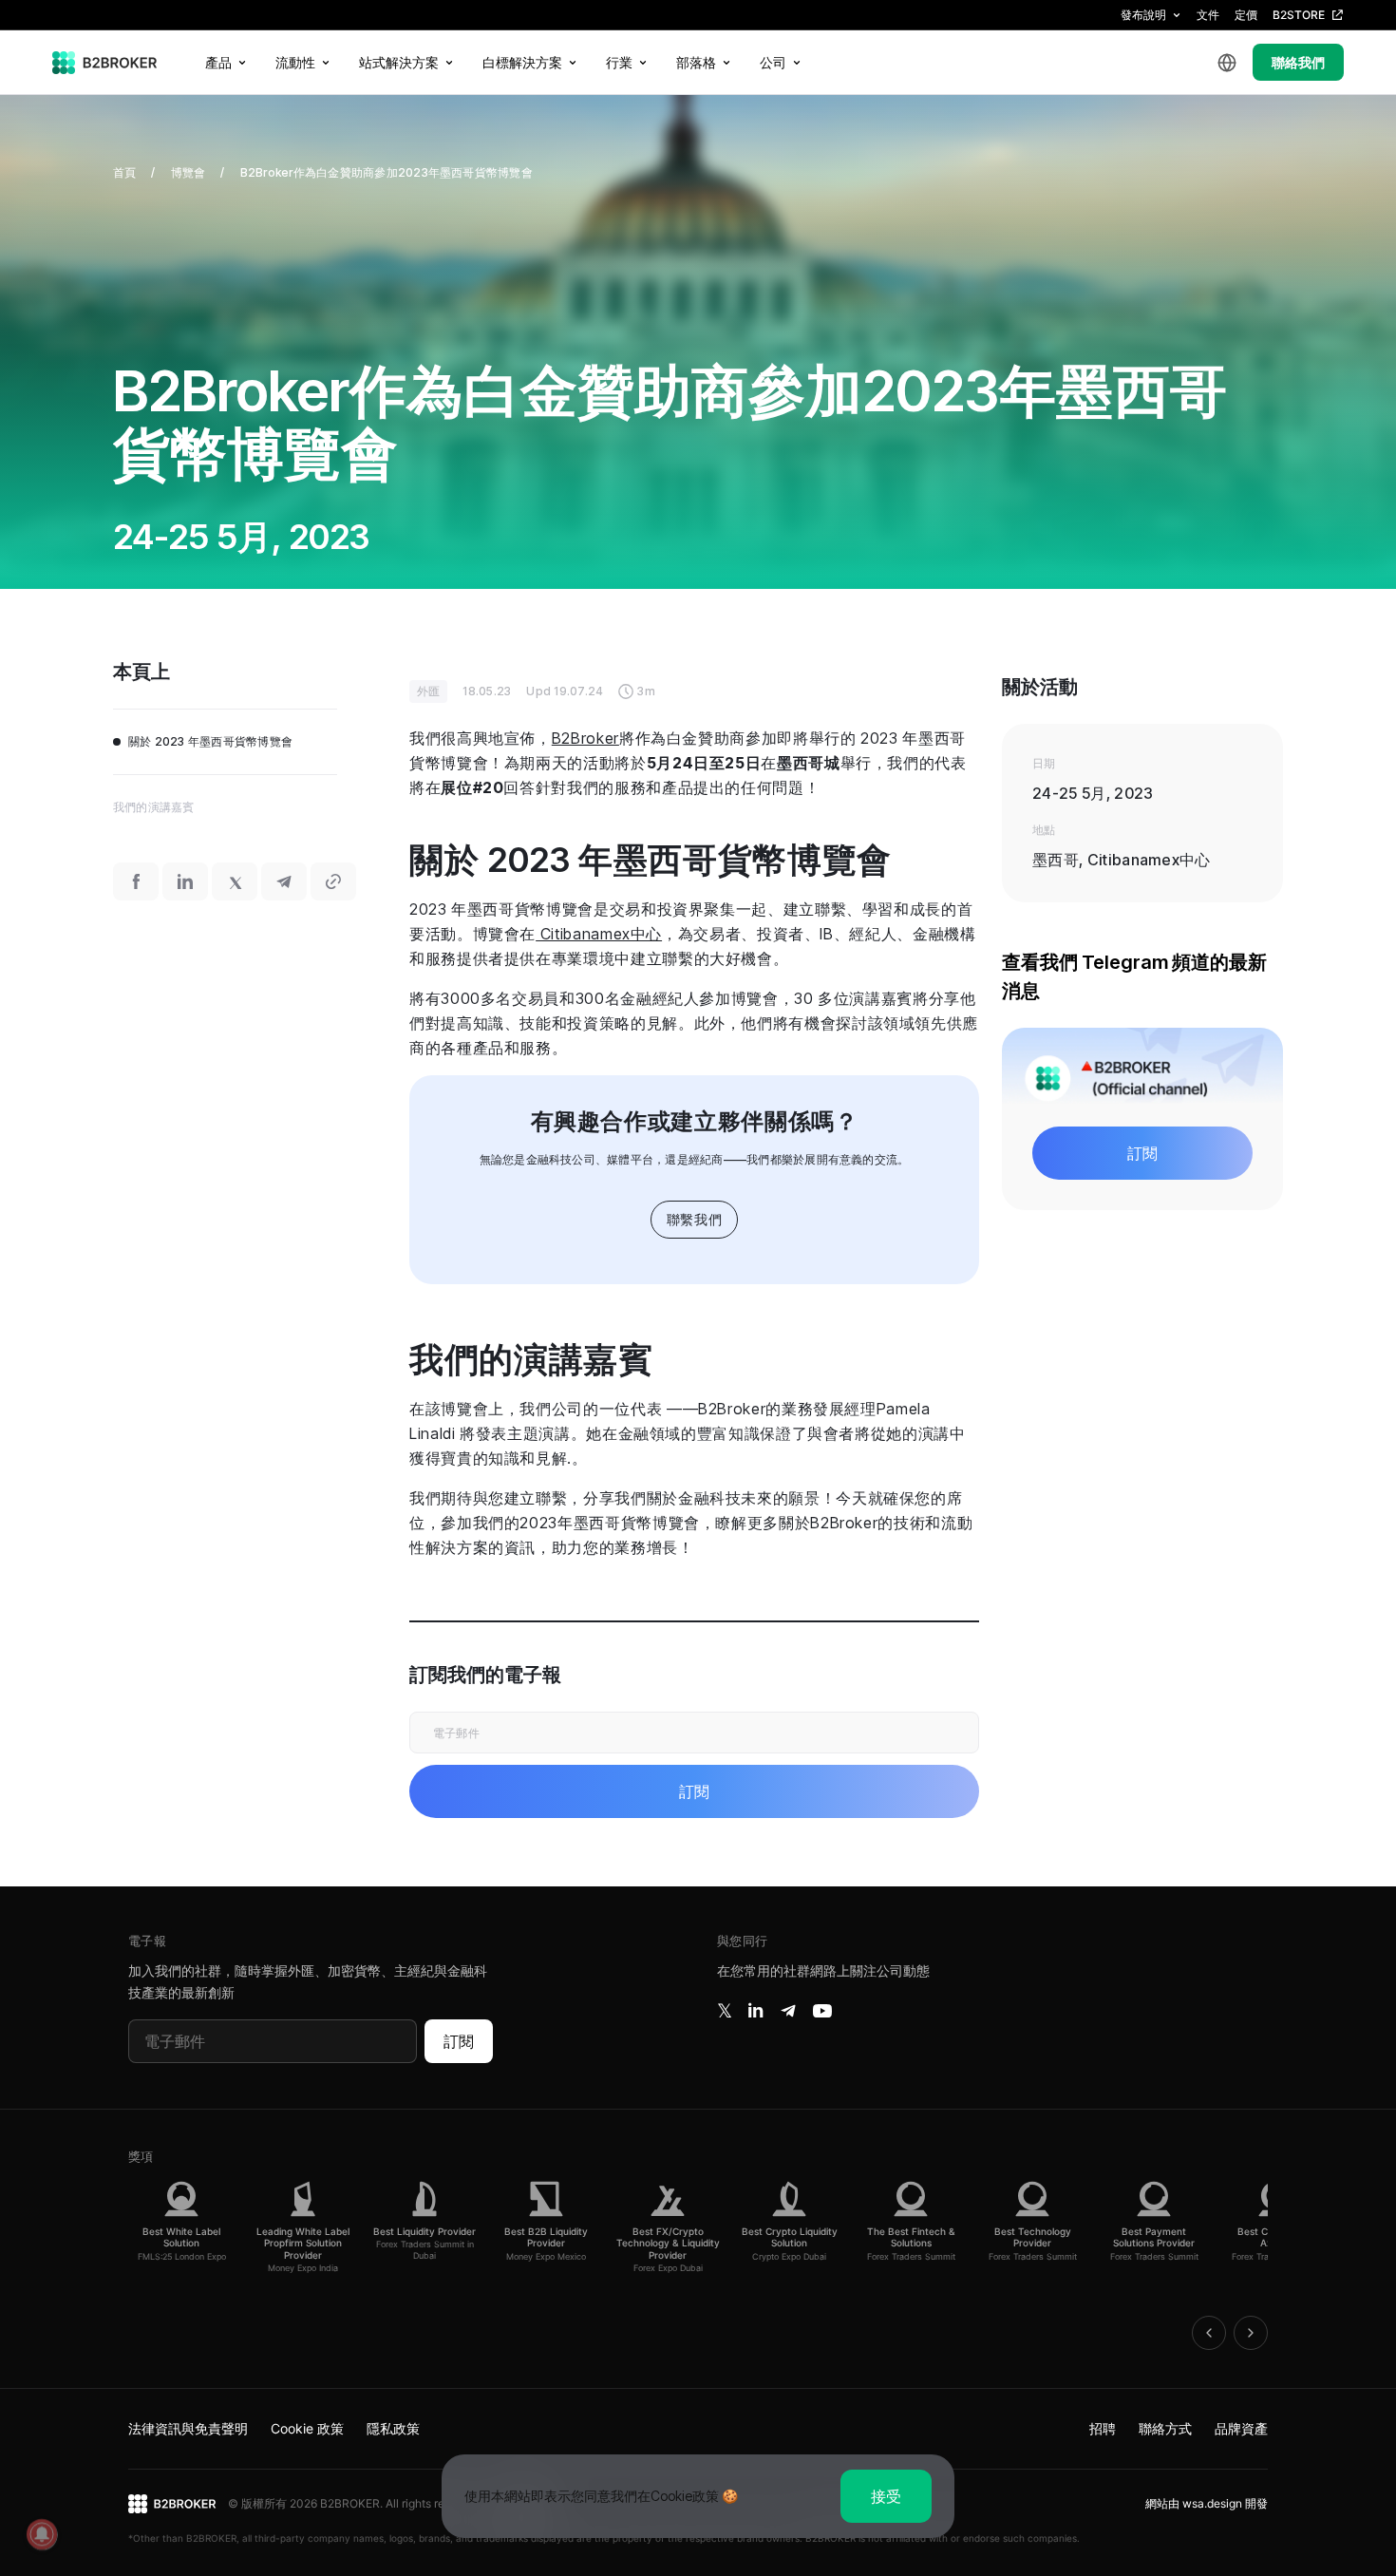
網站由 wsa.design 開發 (1207, 2503)
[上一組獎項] (1209, 2333)
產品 (218, 62)
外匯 (428, 691)
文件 (1208, 15)
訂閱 (459, 2041)
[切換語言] (1227, 63)
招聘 (1103, 2428)
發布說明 (1143, 15)
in (755, 2011)
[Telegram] (788, 2011)
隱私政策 (393, 2428)
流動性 (295, 62)
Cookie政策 (685, 2496)
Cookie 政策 (307, 2428)
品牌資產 (1241, 2428)
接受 (886, 2496)
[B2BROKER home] (105, 63)
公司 (773, 62)
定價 (1246, 15)
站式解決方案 (399, 62)
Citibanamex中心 (599, 934)
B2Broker (585, 738)
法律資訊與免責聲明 (188, 2428)
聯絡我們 (1298, 62)
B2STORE (1299, 15)
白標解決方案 (522, 62)
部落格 (696, 62)
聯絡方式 (1165, 2428)
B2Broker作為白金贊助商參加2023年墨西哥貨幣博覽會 (387, 172)
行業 (619, 62)
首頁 (124, 172)
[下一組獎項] (1251, 2333)
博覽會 (189, 172)
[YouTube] (822, 2011)
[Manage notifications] (42, 2534)
